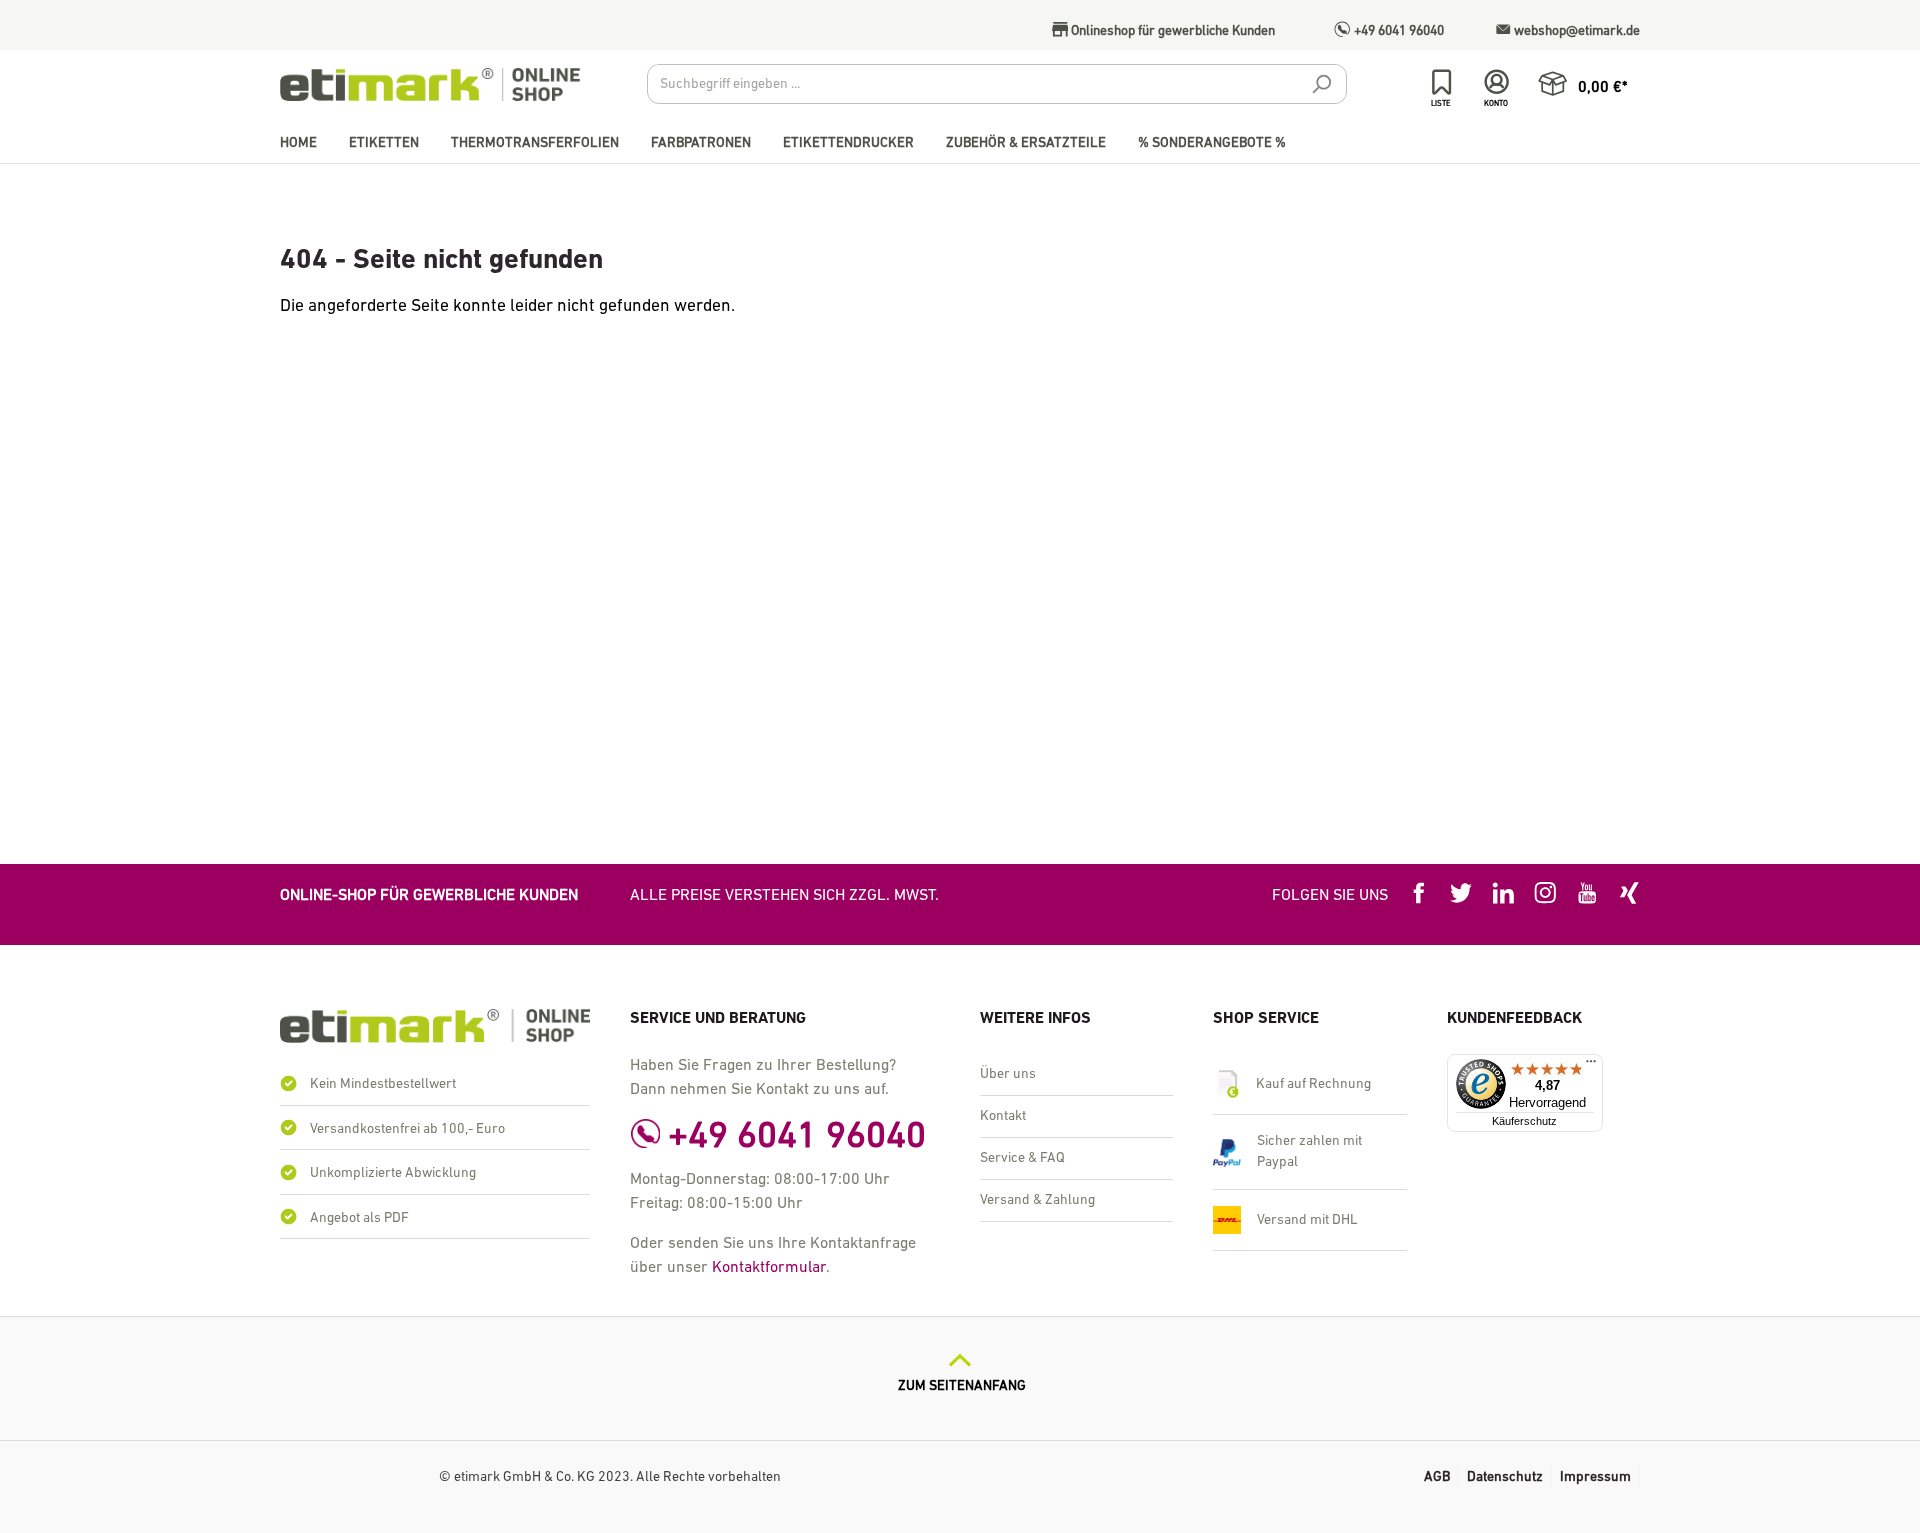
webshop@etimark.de (1575, 31)
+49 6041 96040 (1397, 31)
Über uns (1008, 1074)
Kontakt (1003, 1116)
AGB (1437, 1477)
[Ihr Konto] (1496, 82)
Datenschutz (1505, 1477)
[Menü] (1591, 1066)
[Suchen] (1321, 87)
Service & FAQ (1022, 1158)
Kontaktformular (769, 1268)
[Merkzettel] (1441, 82)
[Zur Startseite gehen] (430, 84)
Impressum (1595, 1477)
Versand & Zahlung (1037, 1200)
